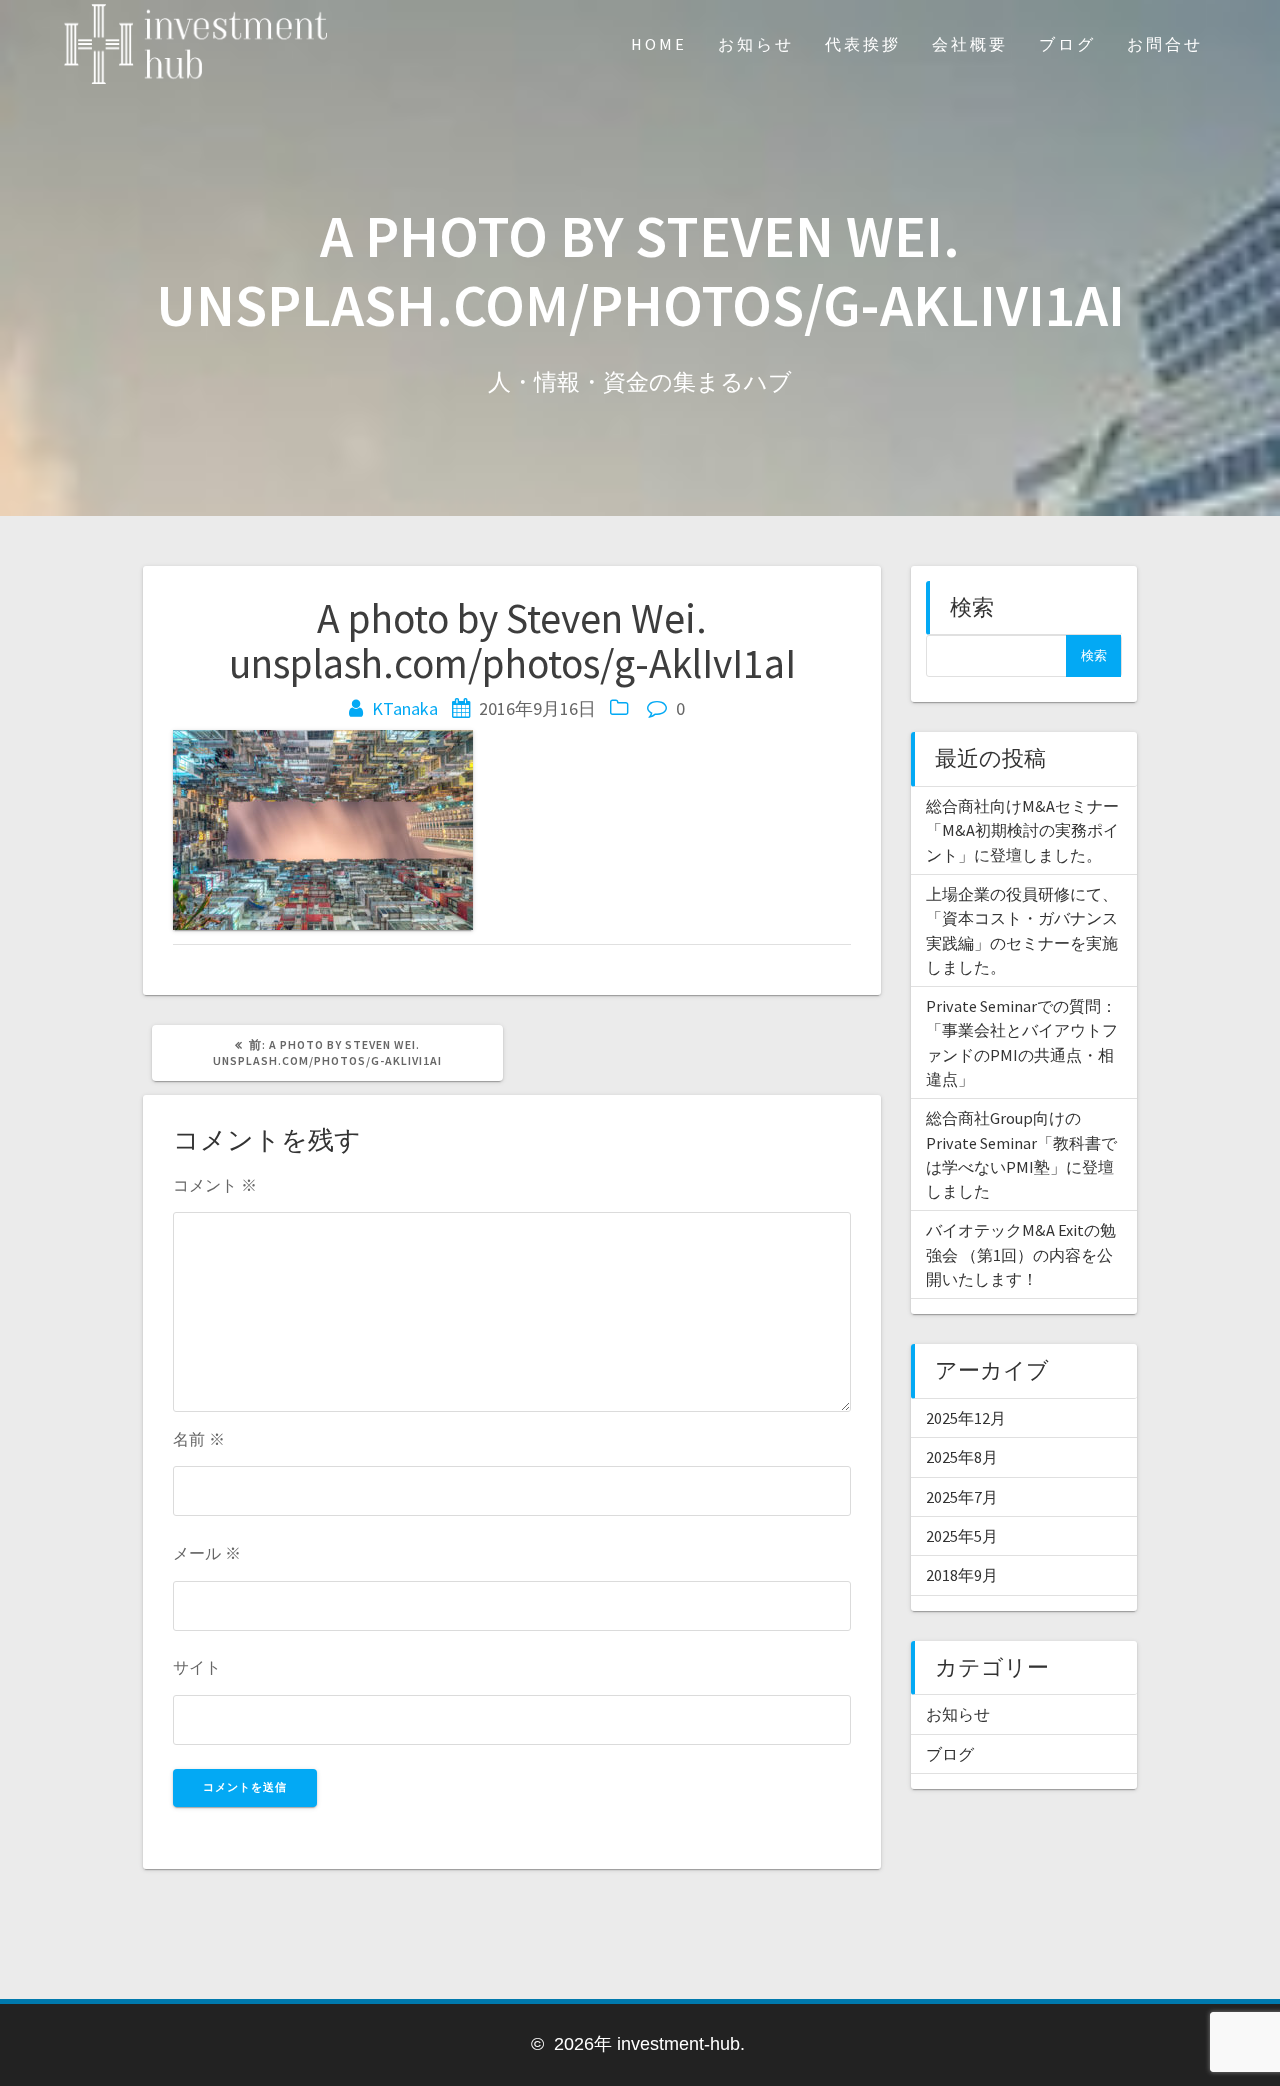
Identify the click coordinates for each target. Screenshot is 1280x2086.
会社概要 (970, 44)
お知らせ (756, 44)
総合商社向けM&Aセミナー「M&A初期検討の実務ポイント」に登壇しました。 (1022, 830)
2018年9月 (962, 1575)
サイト (197, 1667)
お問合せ (1165, 44)
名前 (199, 1439)
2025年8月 (962, 1457)
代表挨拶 (863, 44)
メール (207, 1553)
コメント (215, 1185)
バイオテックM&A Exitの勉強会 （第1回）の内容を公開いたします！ (1021, 1254)
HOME (659, 44)
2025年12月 (966, 1418)
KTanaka (405, 708)
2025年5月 (962, 1536)
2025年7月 (962, 1497)
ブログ (1067, 44)
